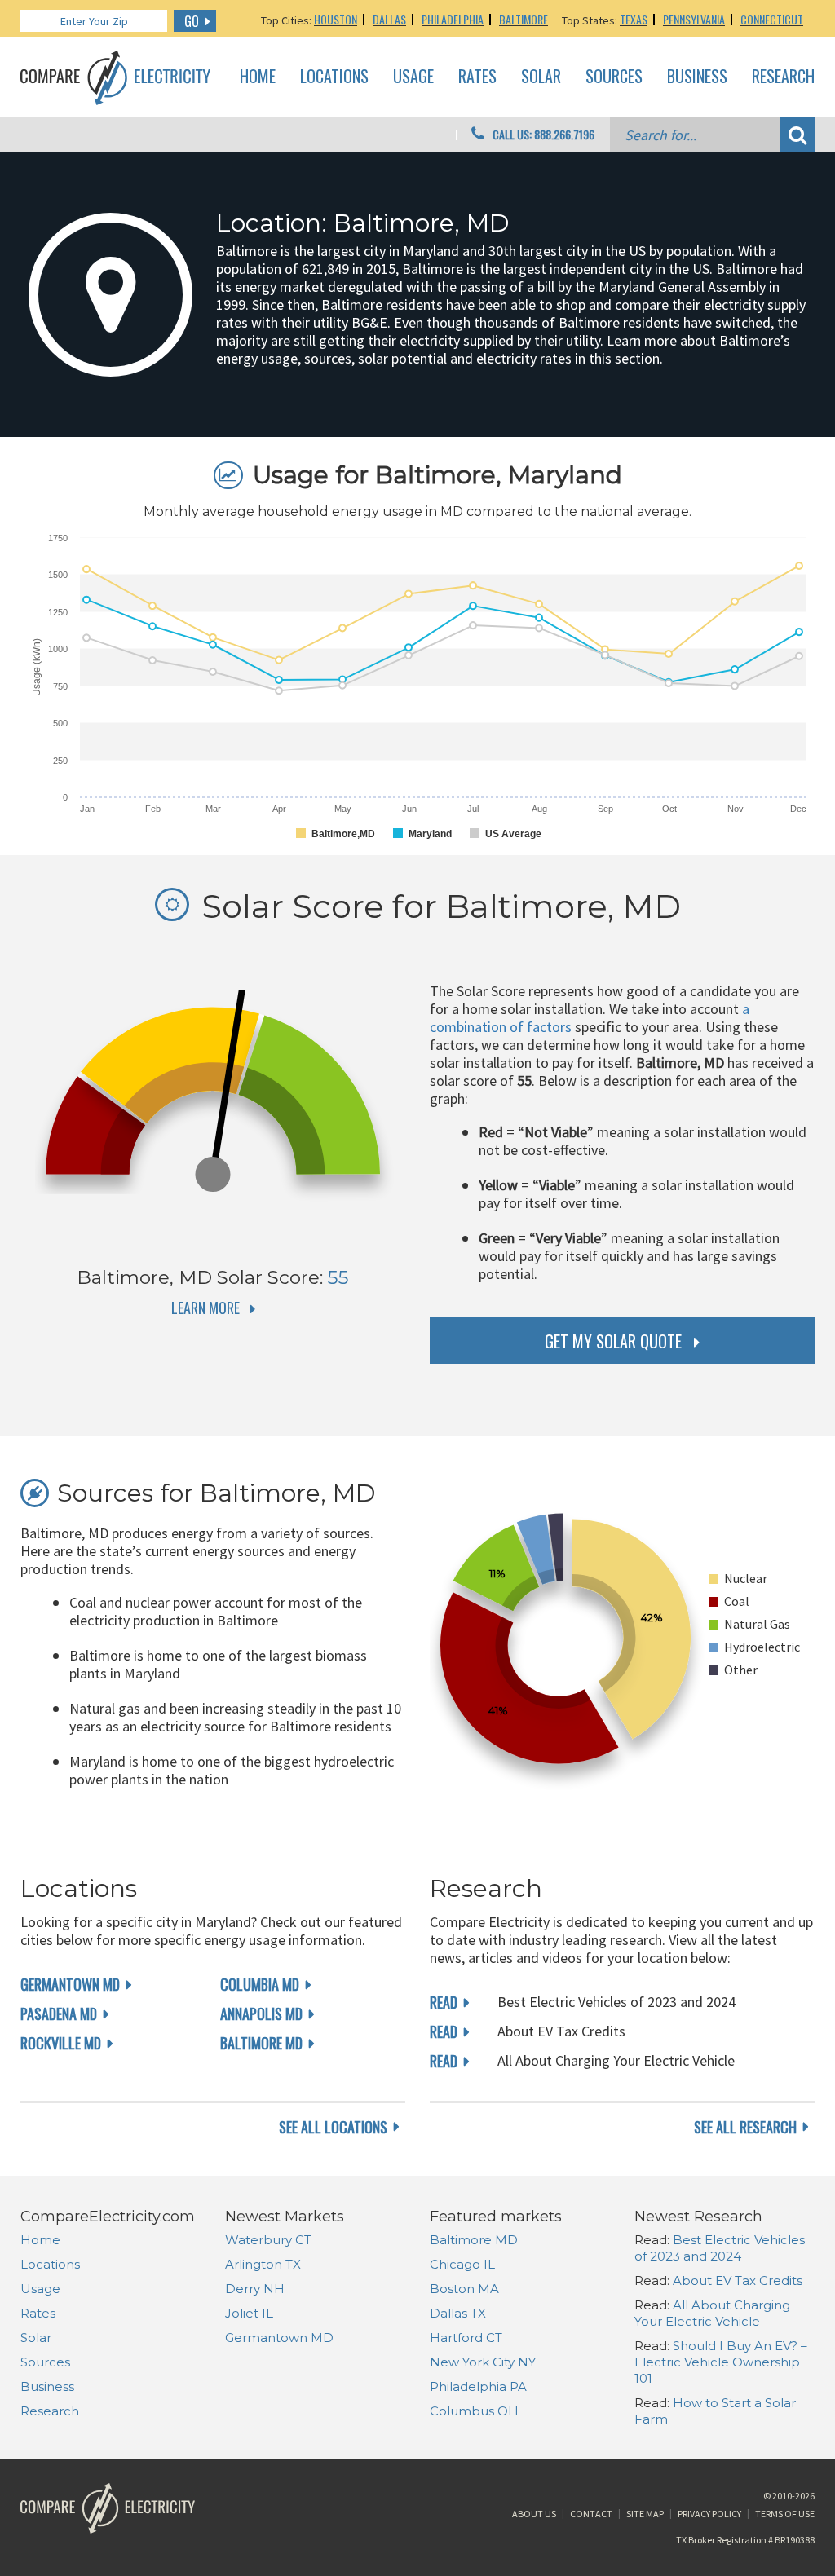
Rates (477, 77)
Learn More (205, 1308)
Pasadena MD (59, 2014)
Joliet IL (249, 2313)
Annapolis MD (261, 2014)
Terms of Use (785, 2514)
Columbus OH (474, 2411)
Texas (634, 19)
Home (258, 77)
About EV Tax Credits (738, 2280)
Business (697, 77)
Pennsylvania (694, 19)
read (444, 2002)
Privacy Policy (709, 2514)
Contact (591, 2514)
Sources (614, 77)
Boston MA (464, 2289)
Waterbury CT (268, 2240)
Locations (334, 77)
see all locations (333, 2127)
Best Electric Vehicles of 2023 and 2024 (720, 2248)
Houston (336, 19)
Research (783, 77)
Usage (413, 77)
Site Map (645, 2514)
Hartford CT (466, 2338)
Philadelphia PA (478, 2386)
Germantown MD (70, 1984)
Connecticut (772, 19)
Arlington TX (263, 2264)
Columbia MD (260, 1984)
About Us (534, 2514)
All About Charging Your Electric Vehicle (712, 2313)
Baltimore (524, 19)
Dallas (389, 19)
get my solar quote (613, 1341)
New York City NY (483, 2362)
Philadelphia (453, 19)
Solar (541, 77)
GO (192, 21)
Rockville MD (61, 2043)
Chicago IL (462, 2264)
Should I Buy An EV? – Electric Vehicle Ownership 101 (721, 2362)
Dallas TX (458, 2313)
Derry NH (255, 2289)
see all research (745, 2127)
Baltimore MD (261, 2043)
